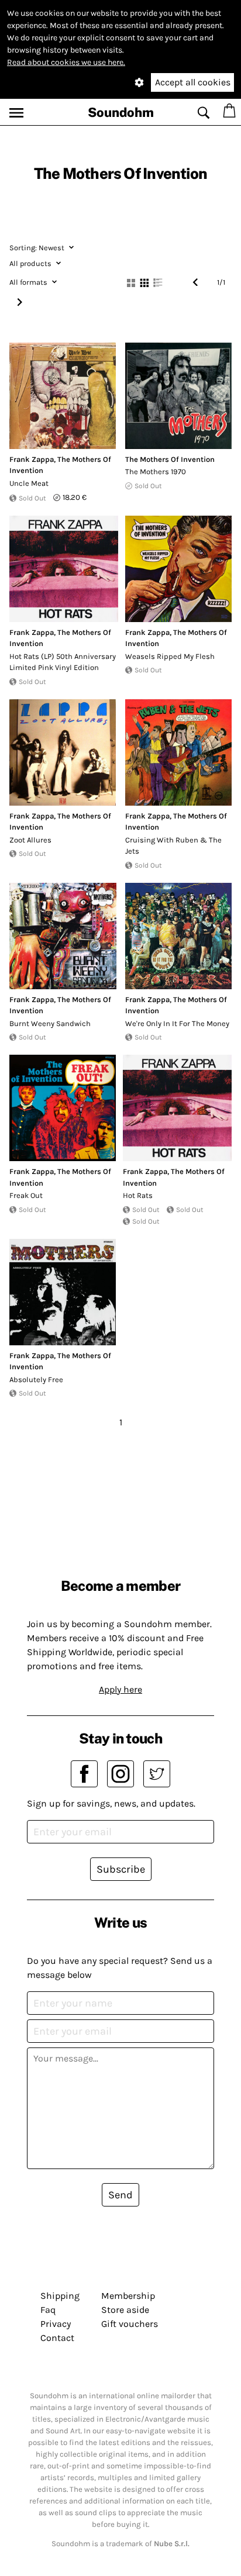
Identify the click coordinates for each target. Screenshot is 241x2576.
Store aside (125, 2310)
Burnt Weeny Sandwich (50, 1023)
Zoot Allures (30, 840)
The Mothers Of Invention (170, 459)
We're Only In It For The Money (177, 1023)
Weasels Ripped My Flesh (170, 656)
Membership (128, 2296)
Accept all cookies (193, 82)
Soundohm (121, 112)
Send (120, 2195)
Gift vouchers (130, 2324)
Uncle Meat (29, 483)
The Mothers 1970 (156, 472)
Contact (57, 2338)
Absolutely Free (36, 1379)
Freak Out (26, 1195)
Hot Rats (138, 1195)
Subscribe (121, 1869)
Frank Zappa (32, 459)
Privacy (56, 2324)
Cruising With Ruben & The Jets (173, 846)
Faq (48, 2310)
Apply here (120, 1689)
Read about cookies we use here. (66, 62)
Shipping (60, 2296)
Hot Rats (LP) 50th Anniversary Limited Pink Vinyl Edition (63, 662)
